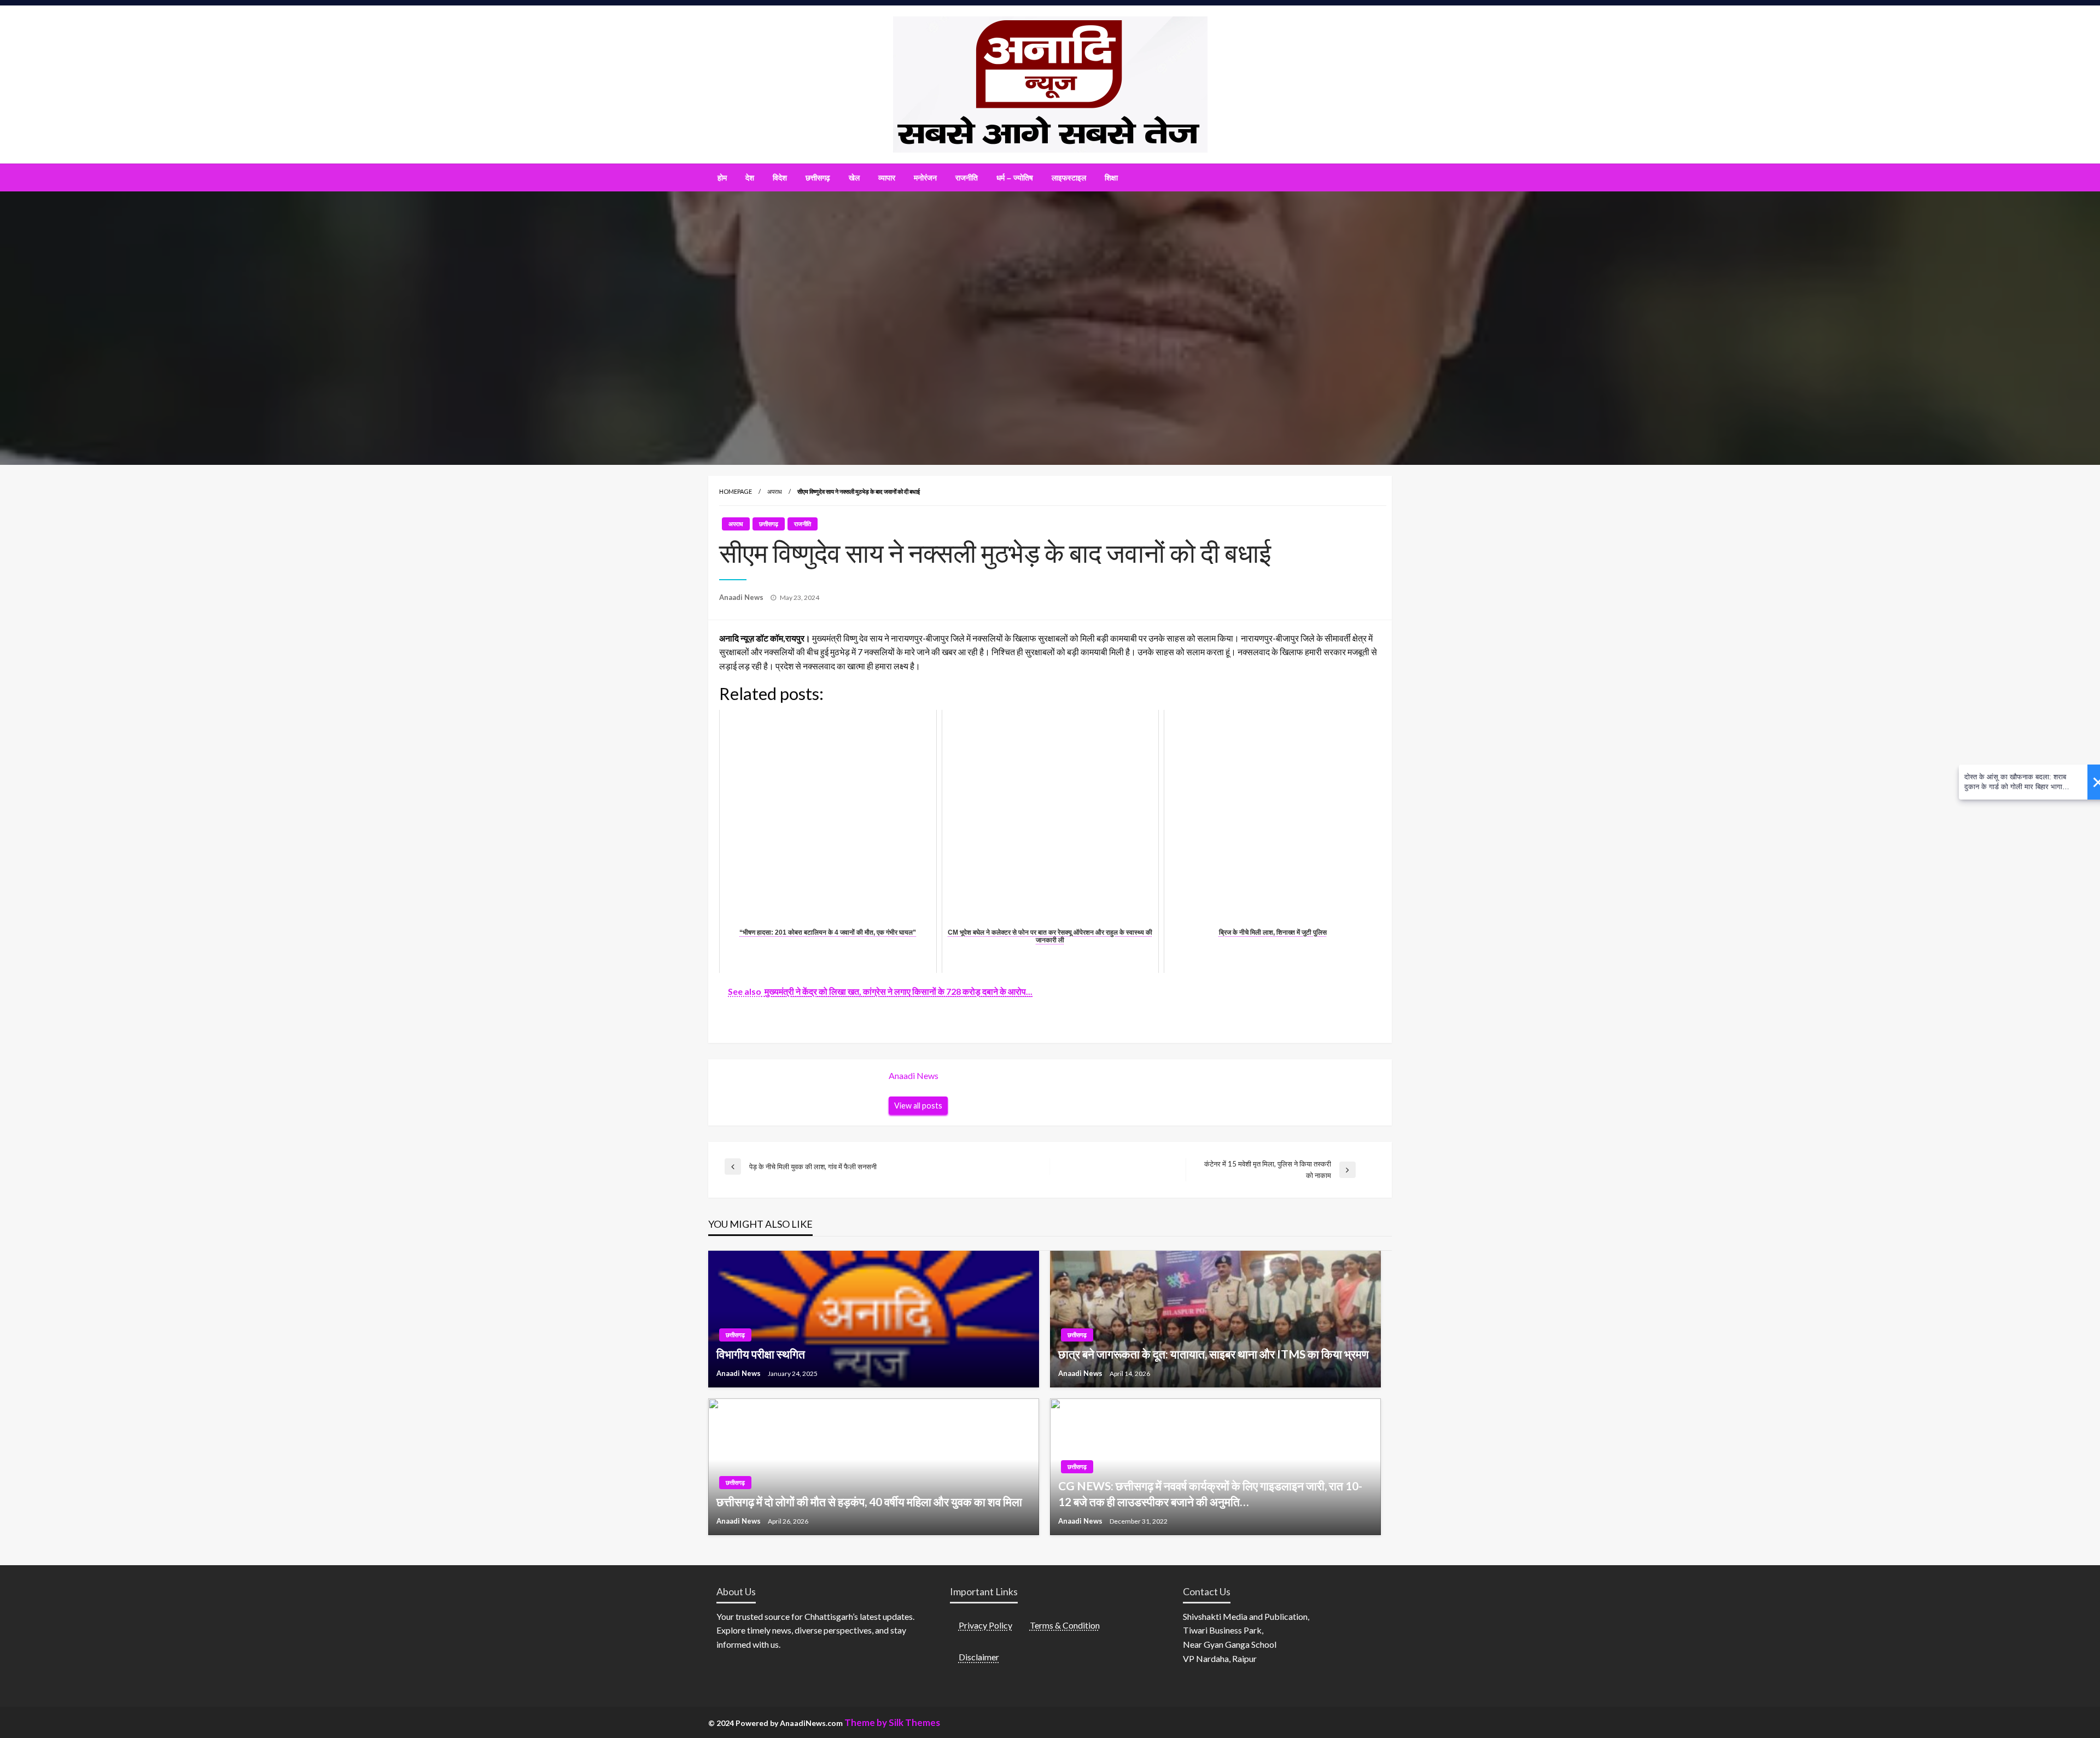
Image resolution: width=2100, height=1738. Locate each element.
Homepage (736, 491)
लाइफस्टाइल (1069, 178)
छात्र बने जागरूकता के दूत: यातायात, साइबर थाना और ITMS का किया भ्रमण (1214, 1354)
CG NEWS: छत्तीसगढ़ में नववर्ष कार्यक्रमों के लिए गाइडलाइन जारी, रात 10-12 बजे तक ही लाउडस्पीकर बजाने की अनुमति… (1210, 1494)
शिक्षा (1111, 178)
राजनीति (967, 178)
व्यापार (887, 178)
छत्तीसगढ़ (818, 178)
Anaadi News (742, 597)
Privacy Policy (985, 1625)
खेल (854, 178)
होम (722, 178)
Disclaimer (979, 1657)
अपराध (775, 491)
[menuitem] (722, 178)
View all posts (918, 1106)
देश (750, 178)
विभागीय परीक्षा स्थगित (761, 1354)
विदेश (780, 178)
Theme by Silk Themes (892, 1722)
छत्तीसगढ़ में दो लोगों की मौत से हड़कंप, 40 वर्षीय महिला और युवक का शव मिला (869, 1501)
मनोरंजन (925, 178)
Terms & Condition (1065, 1625)
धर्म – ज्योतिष (1015, 178)
